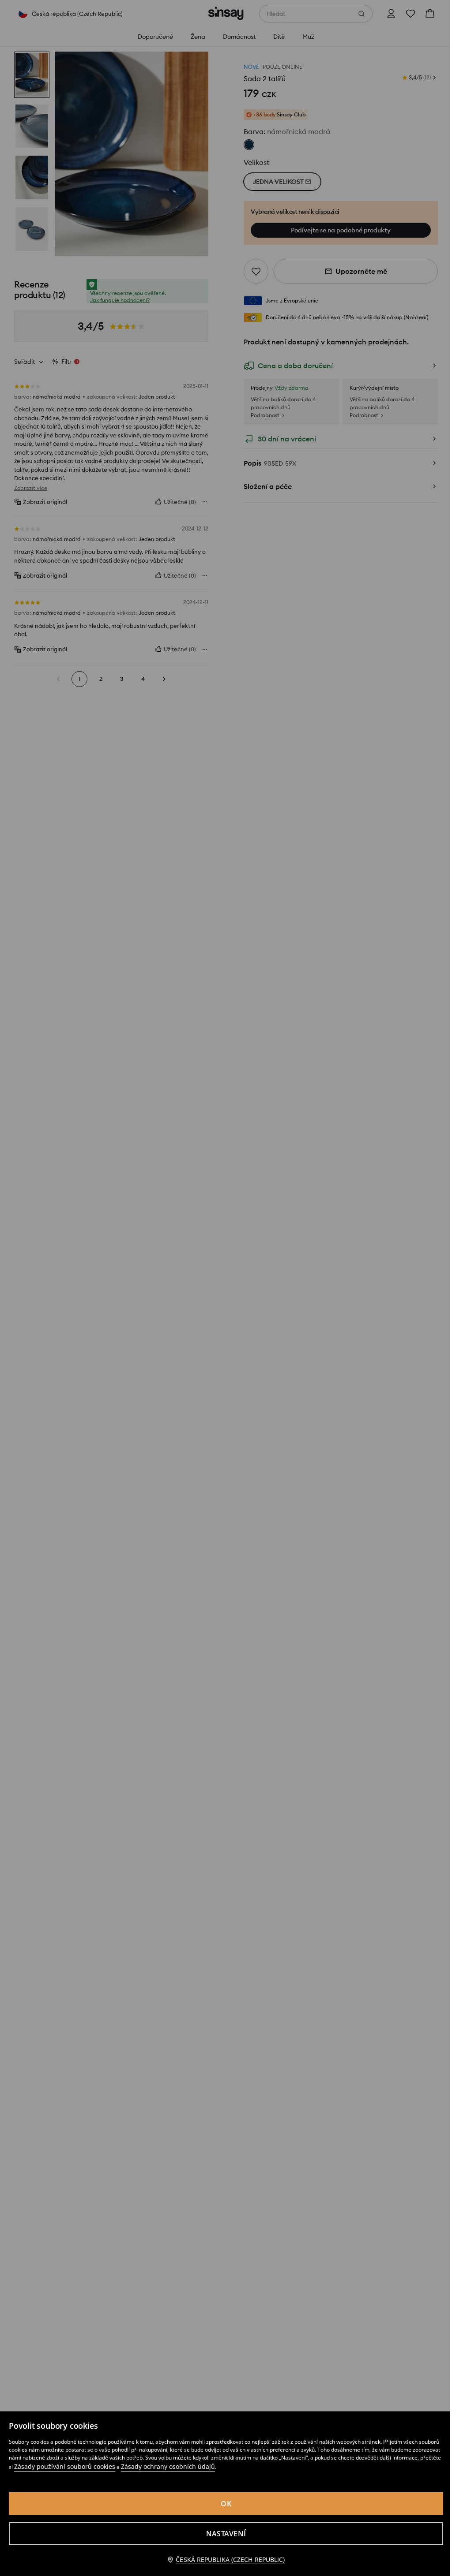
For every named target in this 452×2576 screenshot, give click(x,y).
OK (226, 2504)
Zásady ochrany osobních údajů (168, 2466)
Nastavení (226, 2534)
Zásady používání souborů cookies (65, 2466)
